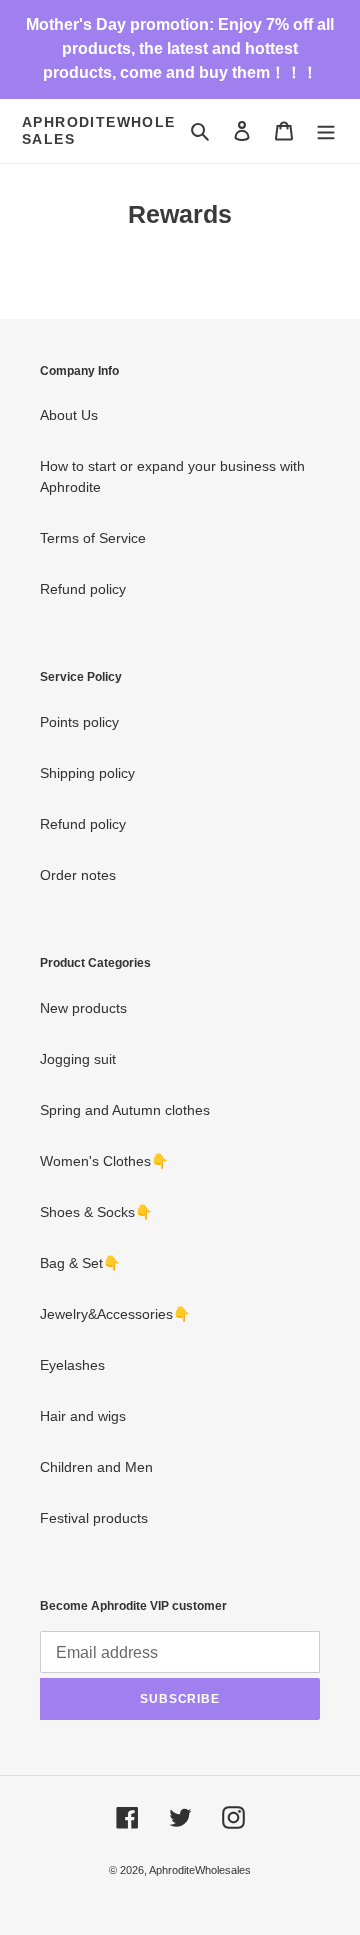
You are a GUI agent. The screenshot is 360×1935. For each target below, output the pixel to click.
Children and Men (96, 1467)
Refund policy (83, 589)
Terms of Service (93, 538)
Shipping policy (87, 773)
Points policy (79, 722)
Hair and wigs (83, 1416)
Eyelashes (72, 1365)
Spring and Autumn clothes (125, 1110)
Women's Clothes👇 (104, 1161)
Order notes (78, 875)
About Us (69, 415)
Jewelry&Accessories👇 (115, 1314)
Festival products (94, 1518)
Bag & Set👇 (80, 1263)
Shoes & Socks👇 (96, 1212)
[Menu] (326, 130)
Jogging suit (78, 1059)
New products (83, 1008)
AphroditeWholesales (99, 130)
